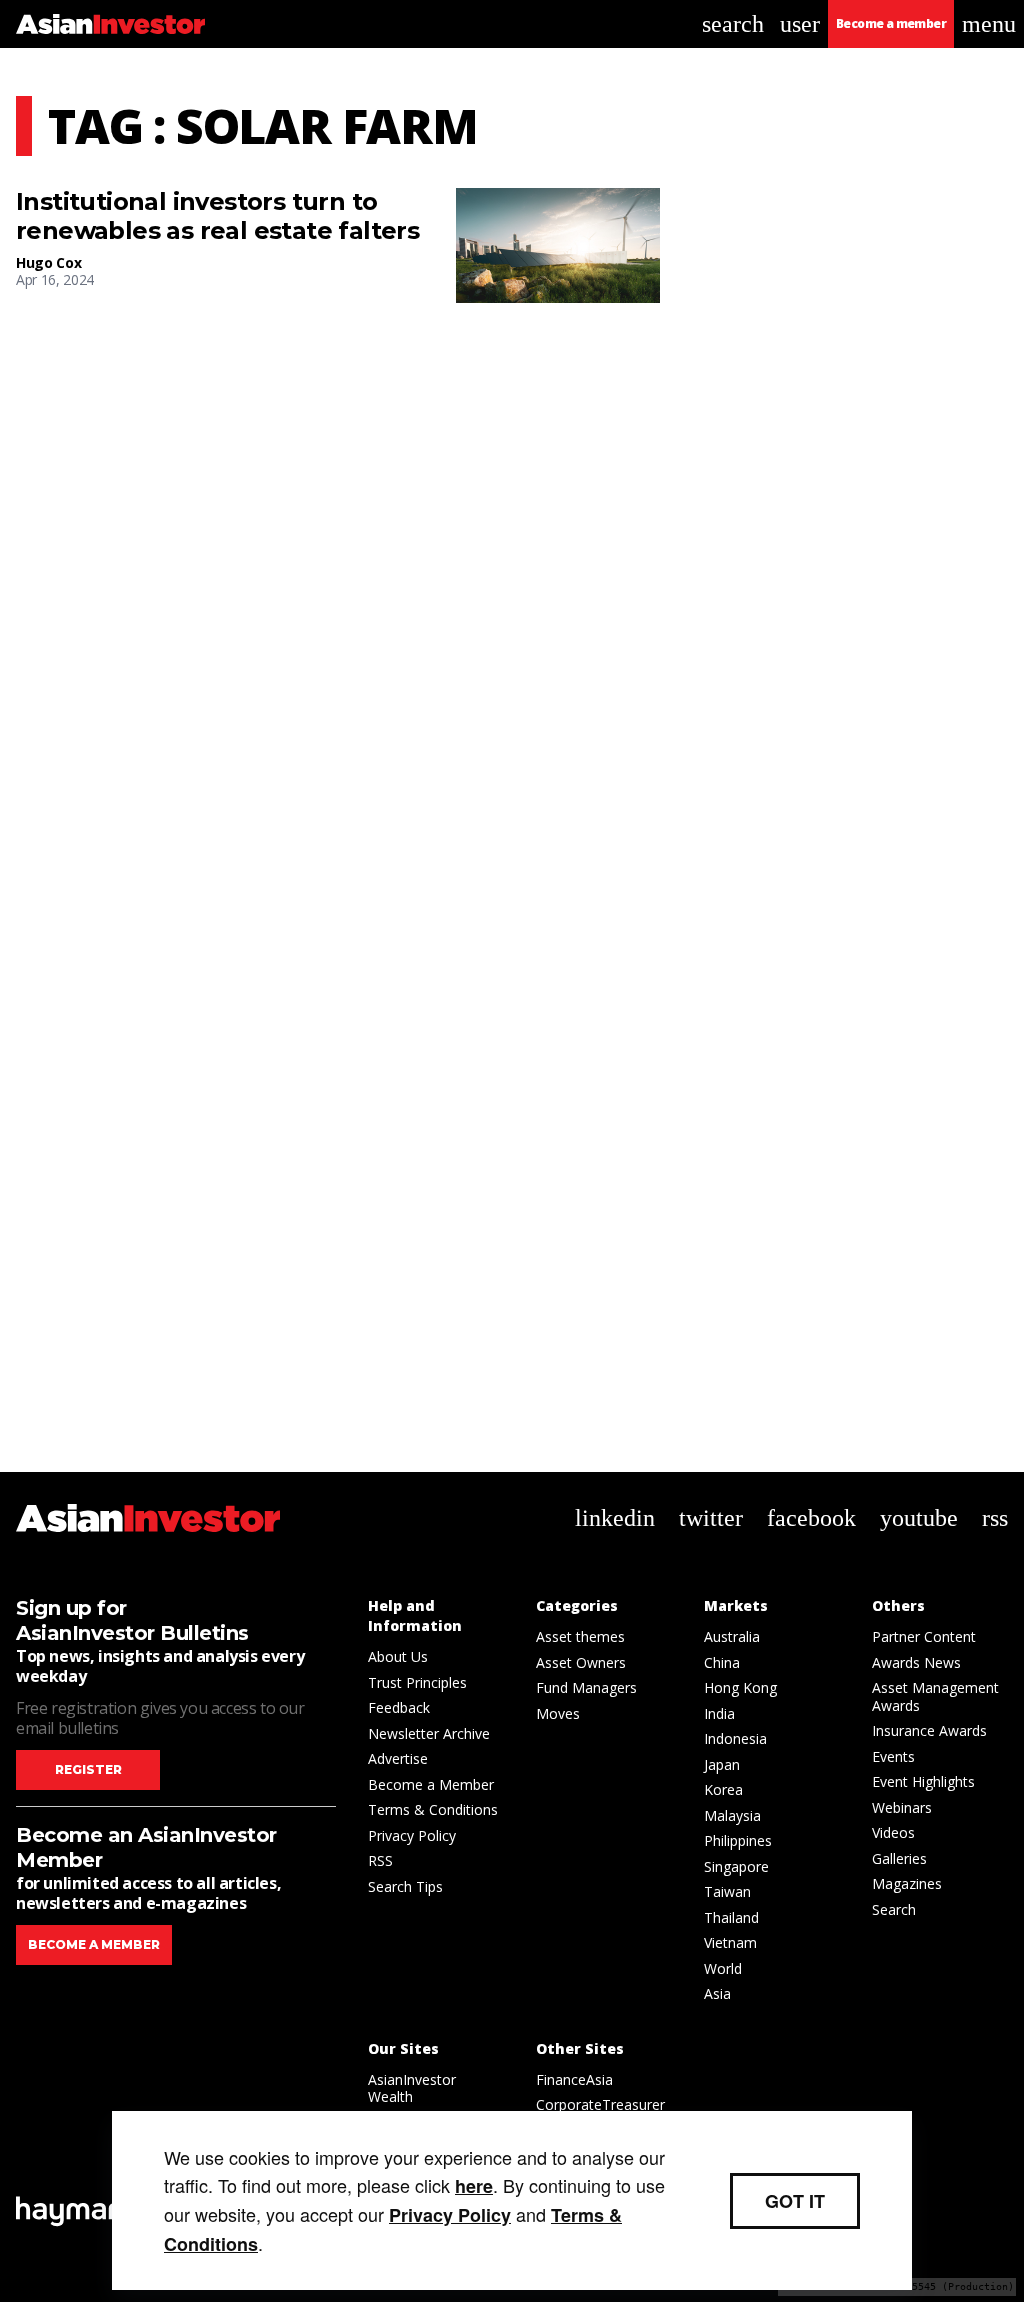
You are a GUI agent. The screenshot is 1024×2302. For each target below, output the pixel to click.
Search (894, 1909)
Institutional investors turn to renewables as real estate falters (217, 216)
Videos (893, 1832)
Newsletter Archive (429, 1733)
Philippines (738, 1840)
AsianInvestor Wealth (412, 2088)
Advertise (398, 1758)
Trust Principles (417, 1682)
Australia (732, 1636)
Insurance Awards (929, 1730)
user (800, 24)
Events (893, 1756)
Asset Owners (581, 1662)
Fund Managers (586, 1687)
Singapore (736, 1866)
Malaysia (732, 1815)
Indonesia (735, 1738)
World (723, 1968)
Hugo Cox (48, 262)
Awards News (916, 1662)
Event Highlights (923, 1781)
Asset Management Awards (935, 1696)
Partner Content (924, 1636)
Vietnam (730, 1942)
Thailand (731, 1917)
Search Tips (405, 1886)
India (719, 1713)
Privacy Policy (412, 1835)
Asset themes (580, 1636)
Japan (722, 1764)
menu (989, 24)
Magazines (907, 1883)
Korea (723, 1789)
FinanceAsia (574, 2079)
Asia (717, 1993)
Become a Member (431, 1784)
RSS (380, 1860)
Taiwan (727, 1891)
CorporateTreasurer (600, 2104)
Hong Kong (740, 1687)
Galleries (899, 1858)
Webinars (902, 1807)
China (722, 1662)
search (733, 24)
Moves (558, 1713)
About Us (398, 1656)
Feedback (399, 1707)
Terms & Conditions (433, 1809)
